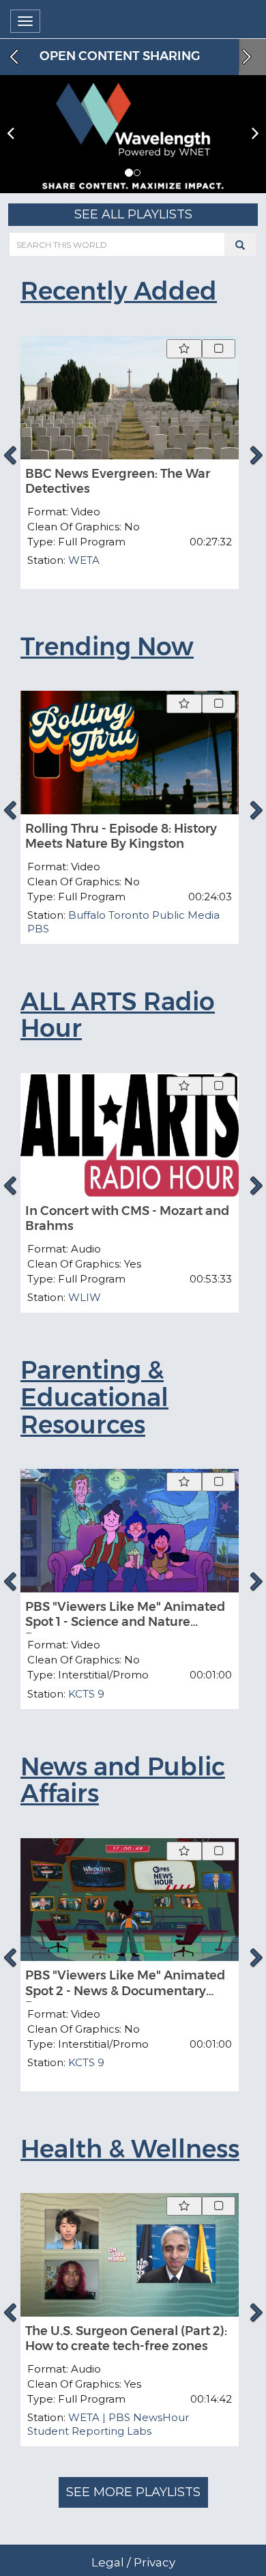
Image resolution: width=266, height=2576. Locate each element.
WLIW (85, 1297)
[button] (129, 173)
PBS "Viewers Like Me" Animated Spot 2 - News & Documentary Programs (125, 1991)
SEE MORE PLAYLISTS (133, 2492)
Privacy (154, 2562)
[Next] (256, 455)
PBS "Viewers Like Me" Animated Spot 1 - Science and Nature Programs (125, 1622)
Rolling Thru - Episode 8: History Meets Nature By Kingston (121, 836)
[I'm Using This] (219, 349)
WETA (84, 560)
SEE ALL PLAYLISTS (133, 214)
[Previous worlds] (12, 57)
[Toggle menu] (25, 21)
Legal (108, 2562)
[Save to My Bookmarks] (184, 349)
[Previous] (10, 455)
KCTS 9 (86, 1694)
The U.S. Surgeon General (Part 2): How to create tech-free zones (126, 2339)
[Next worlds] (248, 57)
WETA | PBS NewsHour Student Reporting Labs (108, 2424)
